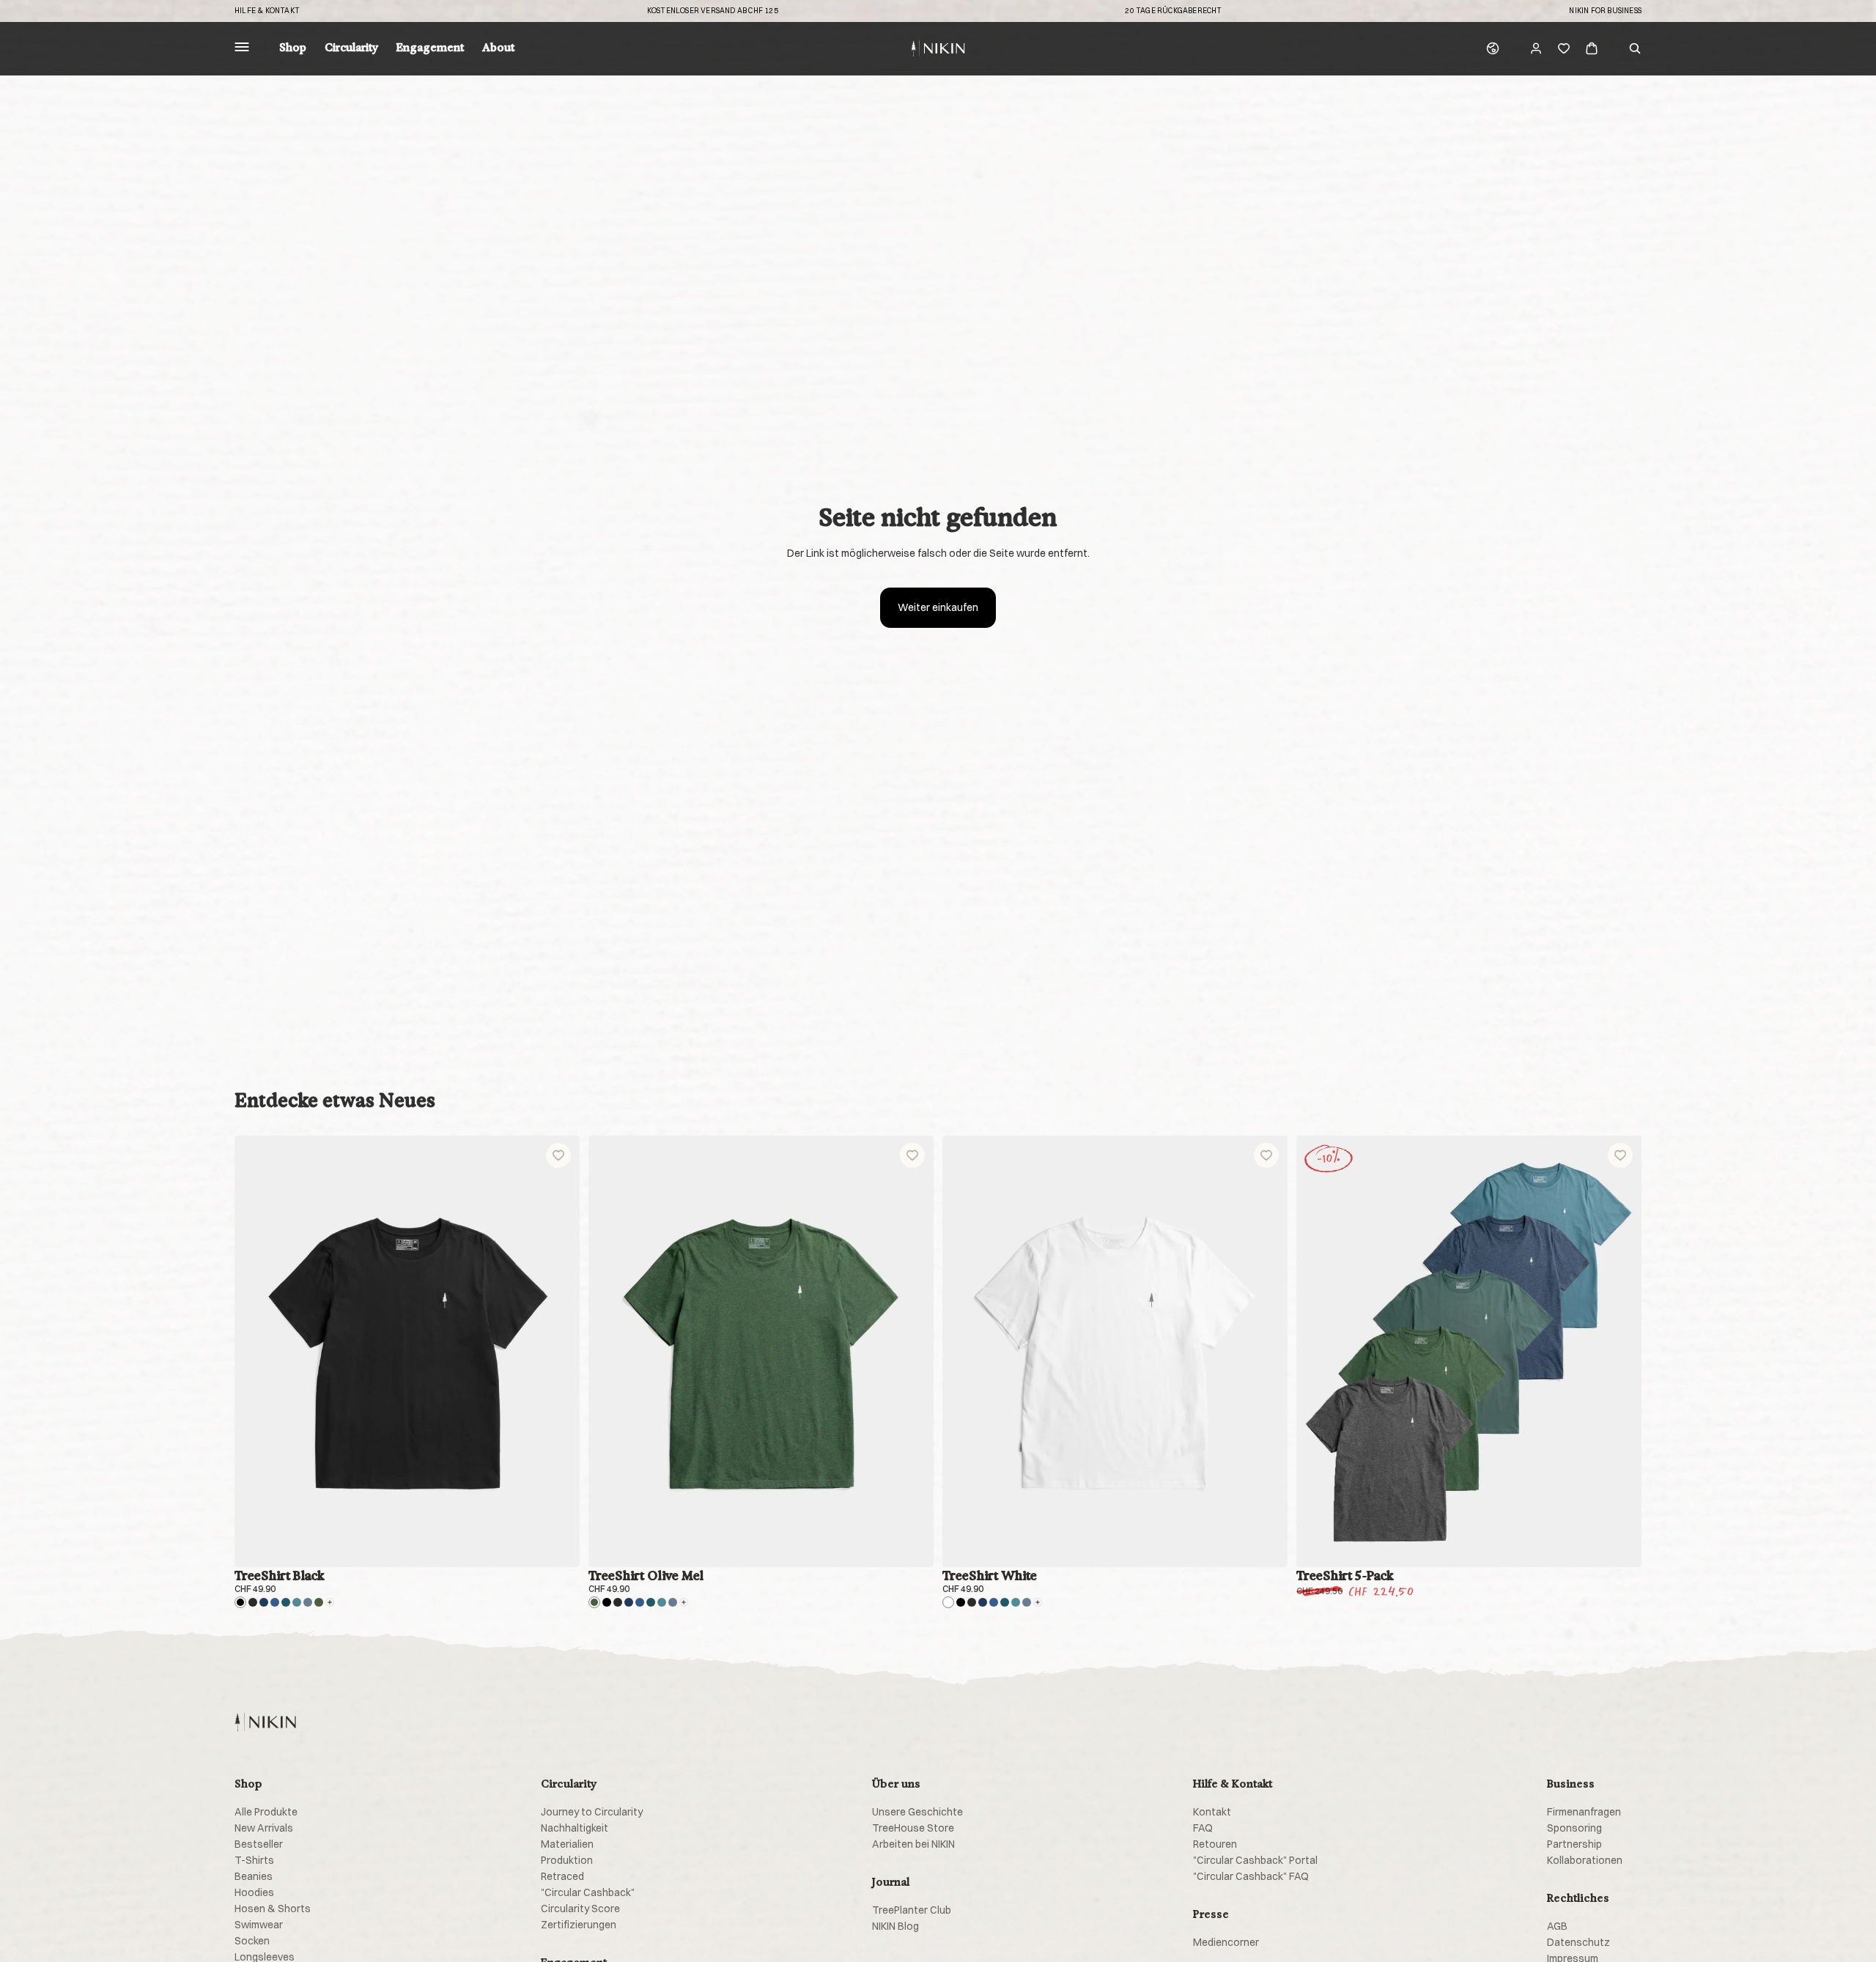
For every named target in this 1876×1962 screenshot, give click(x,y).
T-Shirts (254, 1860)
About (498, 48)
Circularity (351, 48)
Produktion (567, 1860)
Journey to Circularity (592, 1812)
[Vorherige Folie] (256, 1352)
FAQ (1203, 1828)
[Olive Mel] (319, 1602)
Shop (293, 48)
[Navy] (264, 1602)
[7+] (330, 1602)
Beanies (254, 1876)
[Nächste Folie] (558, 1352)
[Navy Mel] (275, 1602)
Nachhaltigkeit (575, 1828)
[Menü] (242, 49)
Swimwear (259, 1925)
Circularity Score (580, 1909)
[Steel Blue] (308, 1602)
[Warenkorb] (1592, 48)
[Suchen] (1635, 48)
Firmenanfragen (1584, 1812)
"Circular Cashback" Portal (1255, 1860)
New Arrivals (264, 1828)
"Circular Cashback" (588, 1892)
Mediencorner (1226, 1942)
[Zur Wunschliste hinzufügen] (558, 1155)
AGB (1557, 1926)
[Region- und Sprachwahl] (1493, 48)
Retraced (562, 1876)
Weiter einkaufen (938, 607)
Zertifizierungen (579, 1925)
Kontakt (1212, 1812)
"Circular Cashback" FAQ (1251, 1876)
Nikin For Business (1605, 11)
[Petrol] (286, 1602)
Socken (252, 1941)
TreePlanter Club (912, 1910)
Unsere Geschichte (917, 1812)
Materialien (567, 1844)
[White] (948, 1602)
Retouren (1215, 1844)
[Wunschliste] (1564, 48)
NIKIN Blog (895, 1926)
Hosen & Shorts (273, 1909)
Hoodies (254, 1892)
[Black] (240, 1602)
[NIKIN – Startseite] (265, 1722)
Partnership (1574, 1844)
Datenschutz (1578, 1942)
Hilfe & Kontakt (267, 11)
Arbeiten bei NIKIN (913, 1844)
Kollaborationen (1585, 1860)
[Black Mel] (253, 1602)
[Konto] (1536, 48)
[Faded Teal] (297, 1602)
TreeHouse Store (913, 1828)
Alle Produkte (266, 1812)
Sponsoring (1574, 1828)
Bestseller (259, 1844)
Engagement (430, 48)
